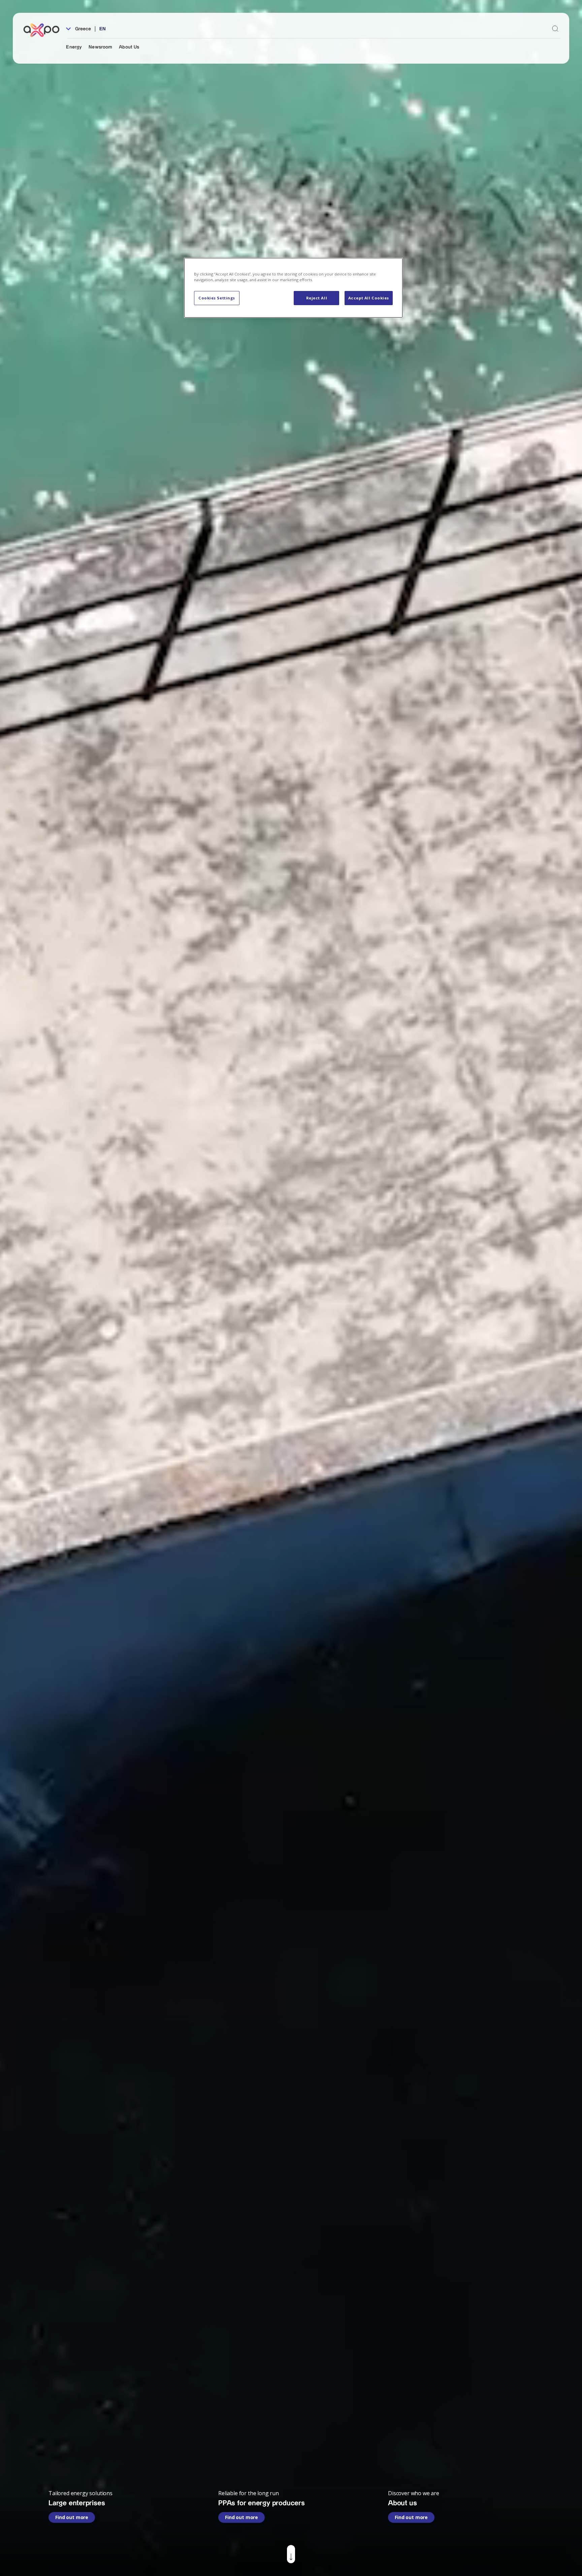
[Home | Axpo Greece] (44, 30)
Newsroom (100, 47)
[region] (293, 288)
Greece (82, 29)
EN (103, 29)
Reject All (317, 298)
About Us (129, 47)
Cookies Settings (217, 298)
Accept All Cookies (369, 298)
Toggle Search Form (555, 29)
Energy (74, 47)
